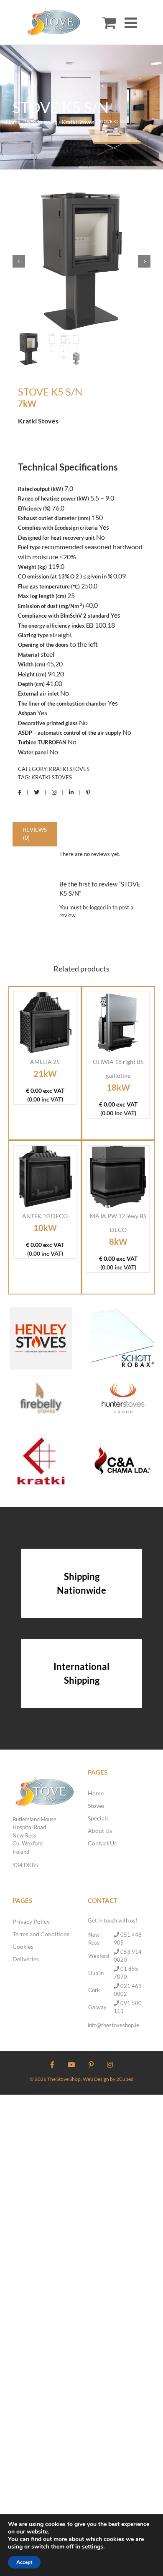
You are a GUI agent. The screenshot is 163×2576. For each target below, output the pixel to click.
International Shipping (81, 1673)
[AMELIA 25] (45, 1023)
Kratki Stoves (69, 769)
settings (93, 2547)
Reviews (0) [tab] (35, 834)
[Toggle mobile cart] (109, 22)
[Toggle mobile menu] (132, 22)
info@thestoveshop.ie (113, 2025)
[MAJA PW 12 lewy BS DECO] (118, 1177)
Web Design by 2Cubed (108, 2079)
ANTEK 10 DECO (45, 1216)
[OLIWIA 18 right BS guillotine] (118, 1023)
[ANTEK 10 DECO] (45, 1177)
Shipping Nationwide (81, 1583)
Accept (24, 2562)
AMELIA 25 (45, 1062)
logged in (101, 907)
